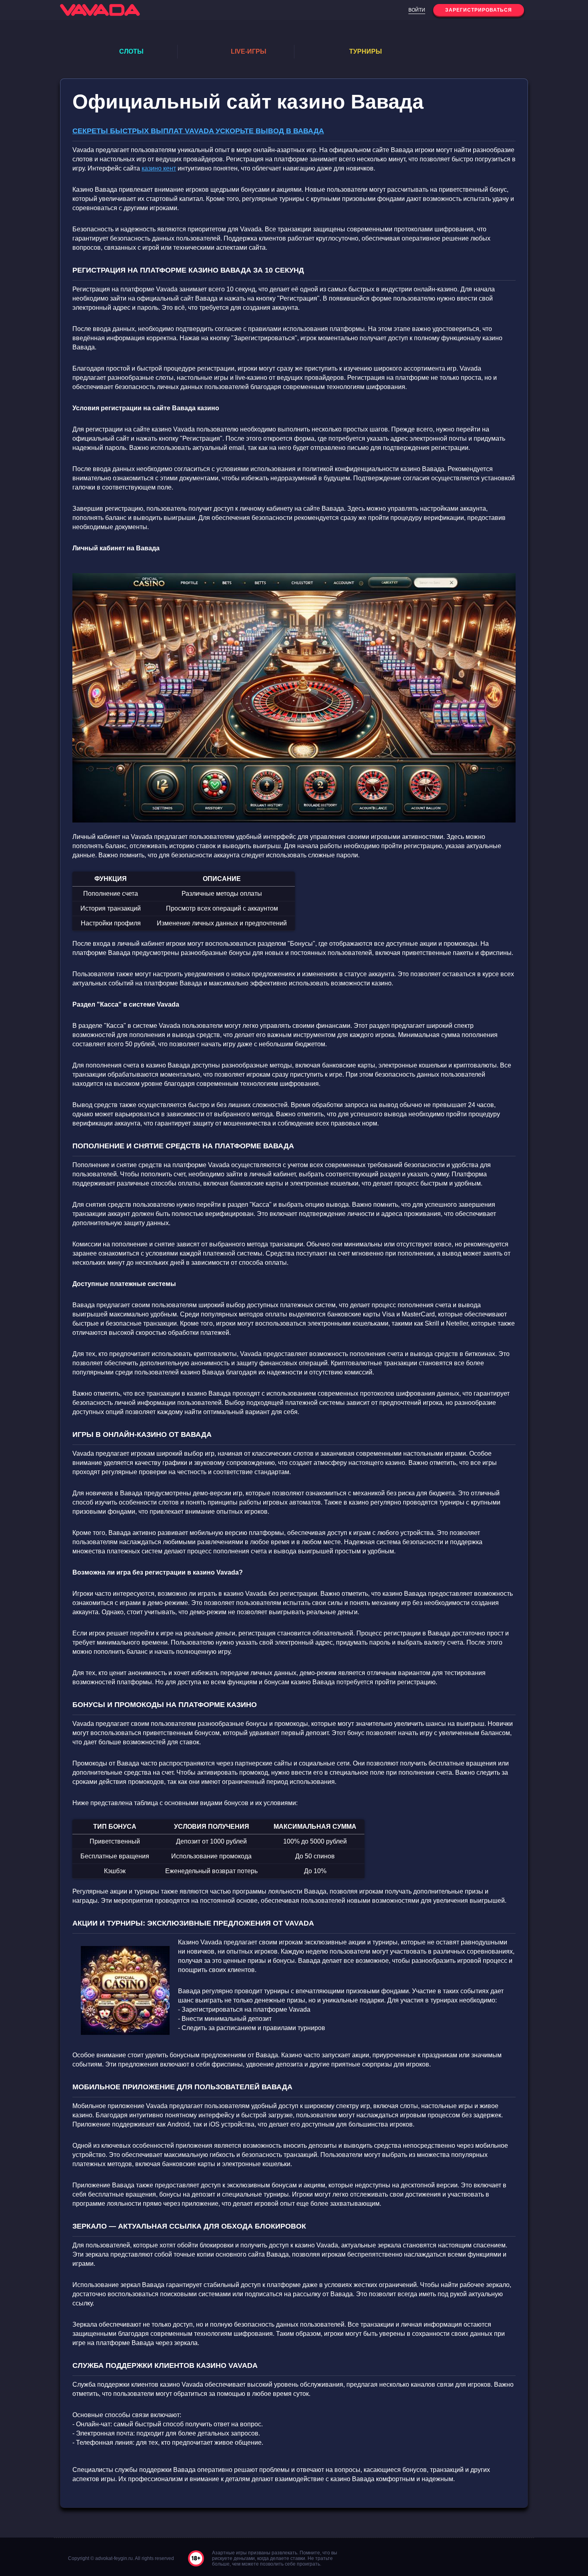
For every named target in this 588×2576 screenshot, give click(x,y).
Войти (417, 10)
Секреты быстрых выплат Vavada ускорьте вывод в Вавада (198, 131)
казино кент (159, 168)
